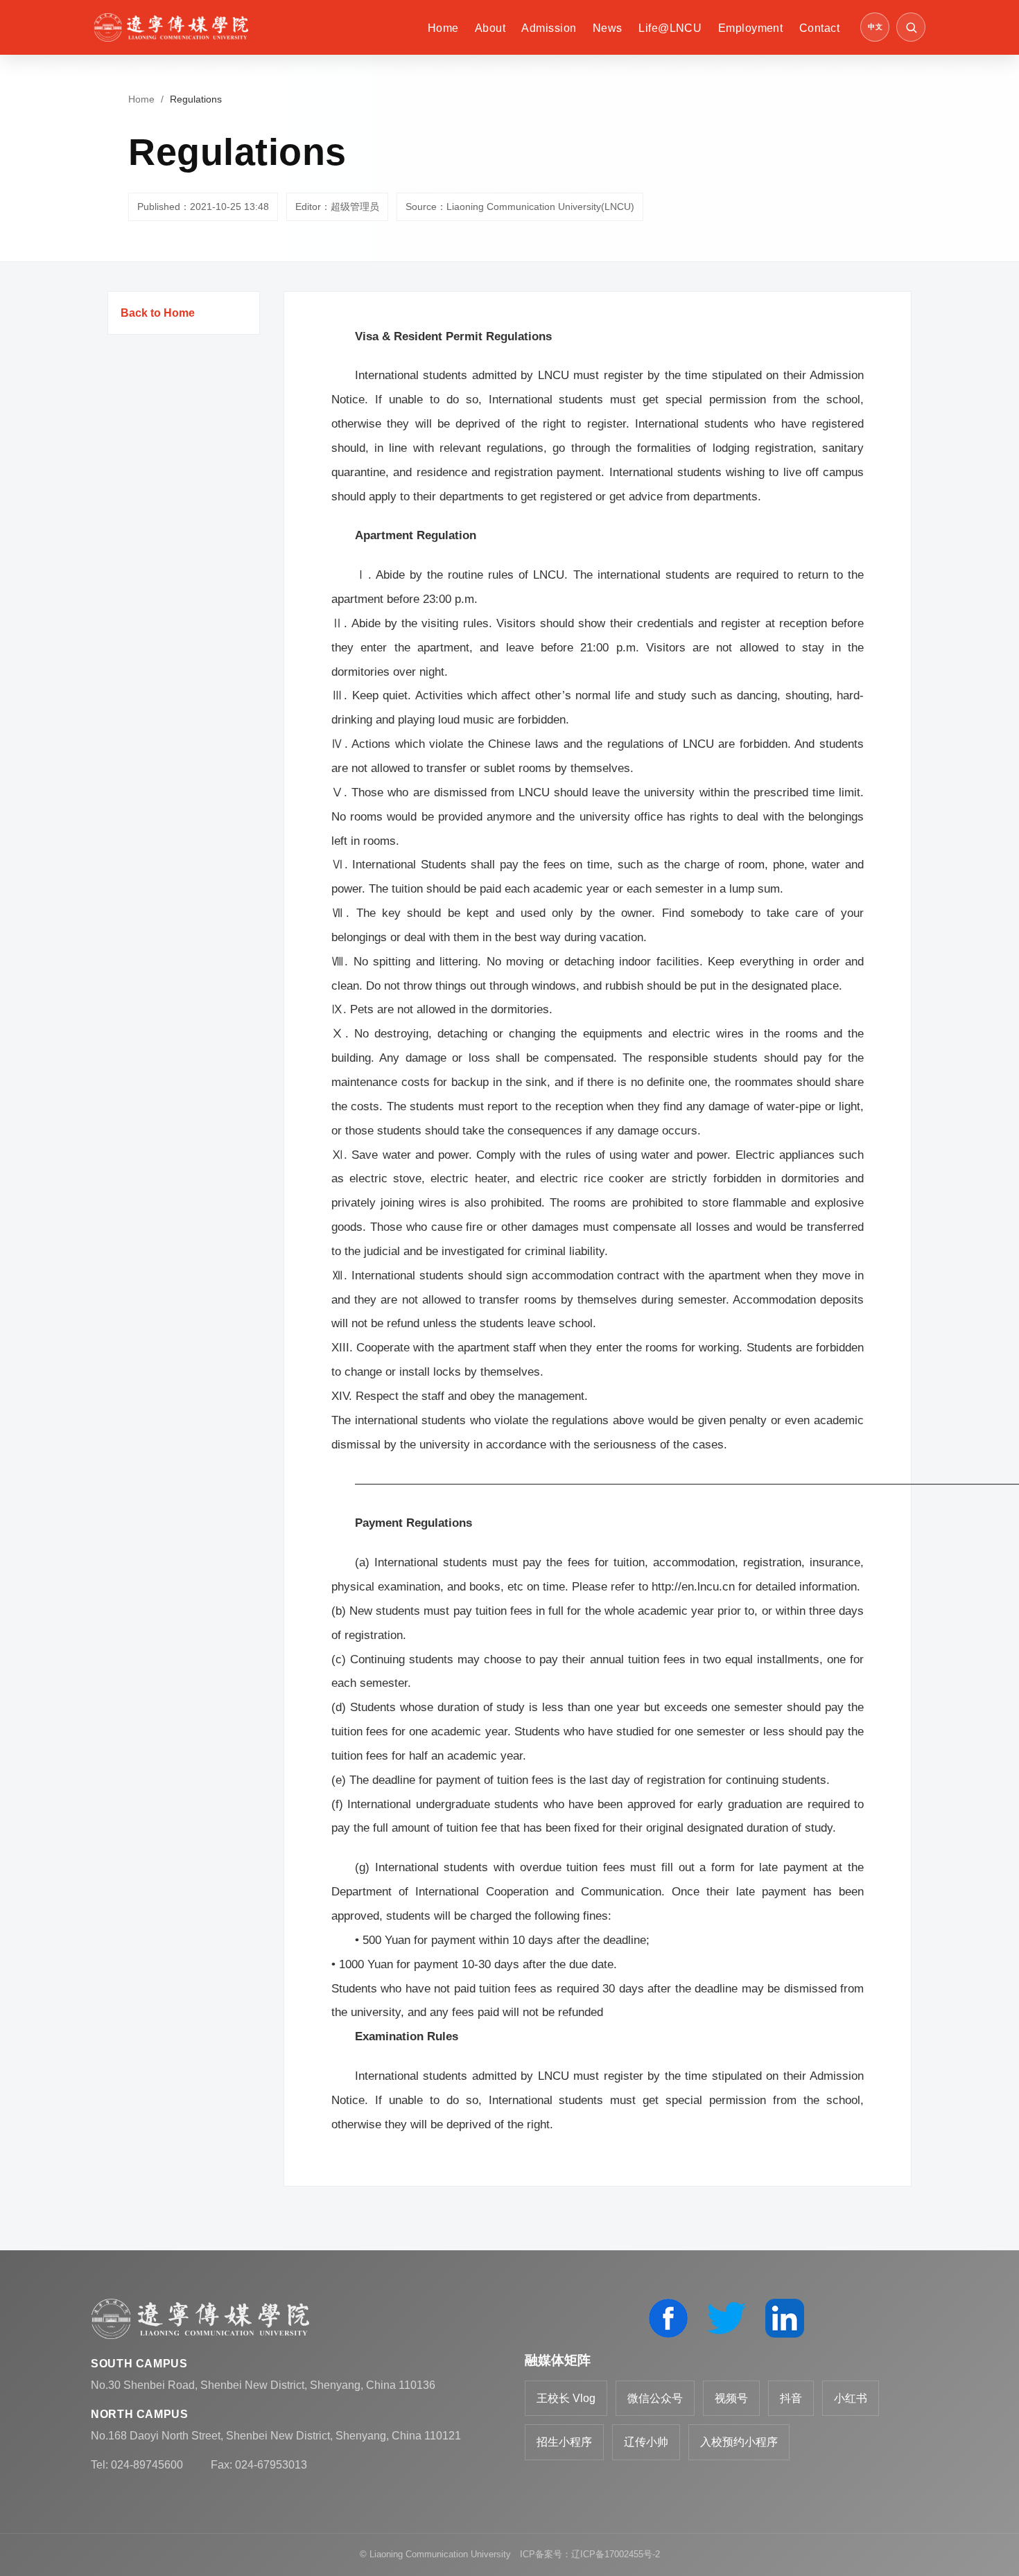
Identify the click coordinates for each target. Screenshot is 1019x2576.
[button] (911, 27)
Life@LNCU (670, 28)
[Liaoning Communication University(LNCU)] (171, 27)
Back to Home (158, 313)
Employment (751, 28)
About (490, 28)
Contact (819, 28)
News (608, 28)
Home (443, 28)
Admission (549, 28)
